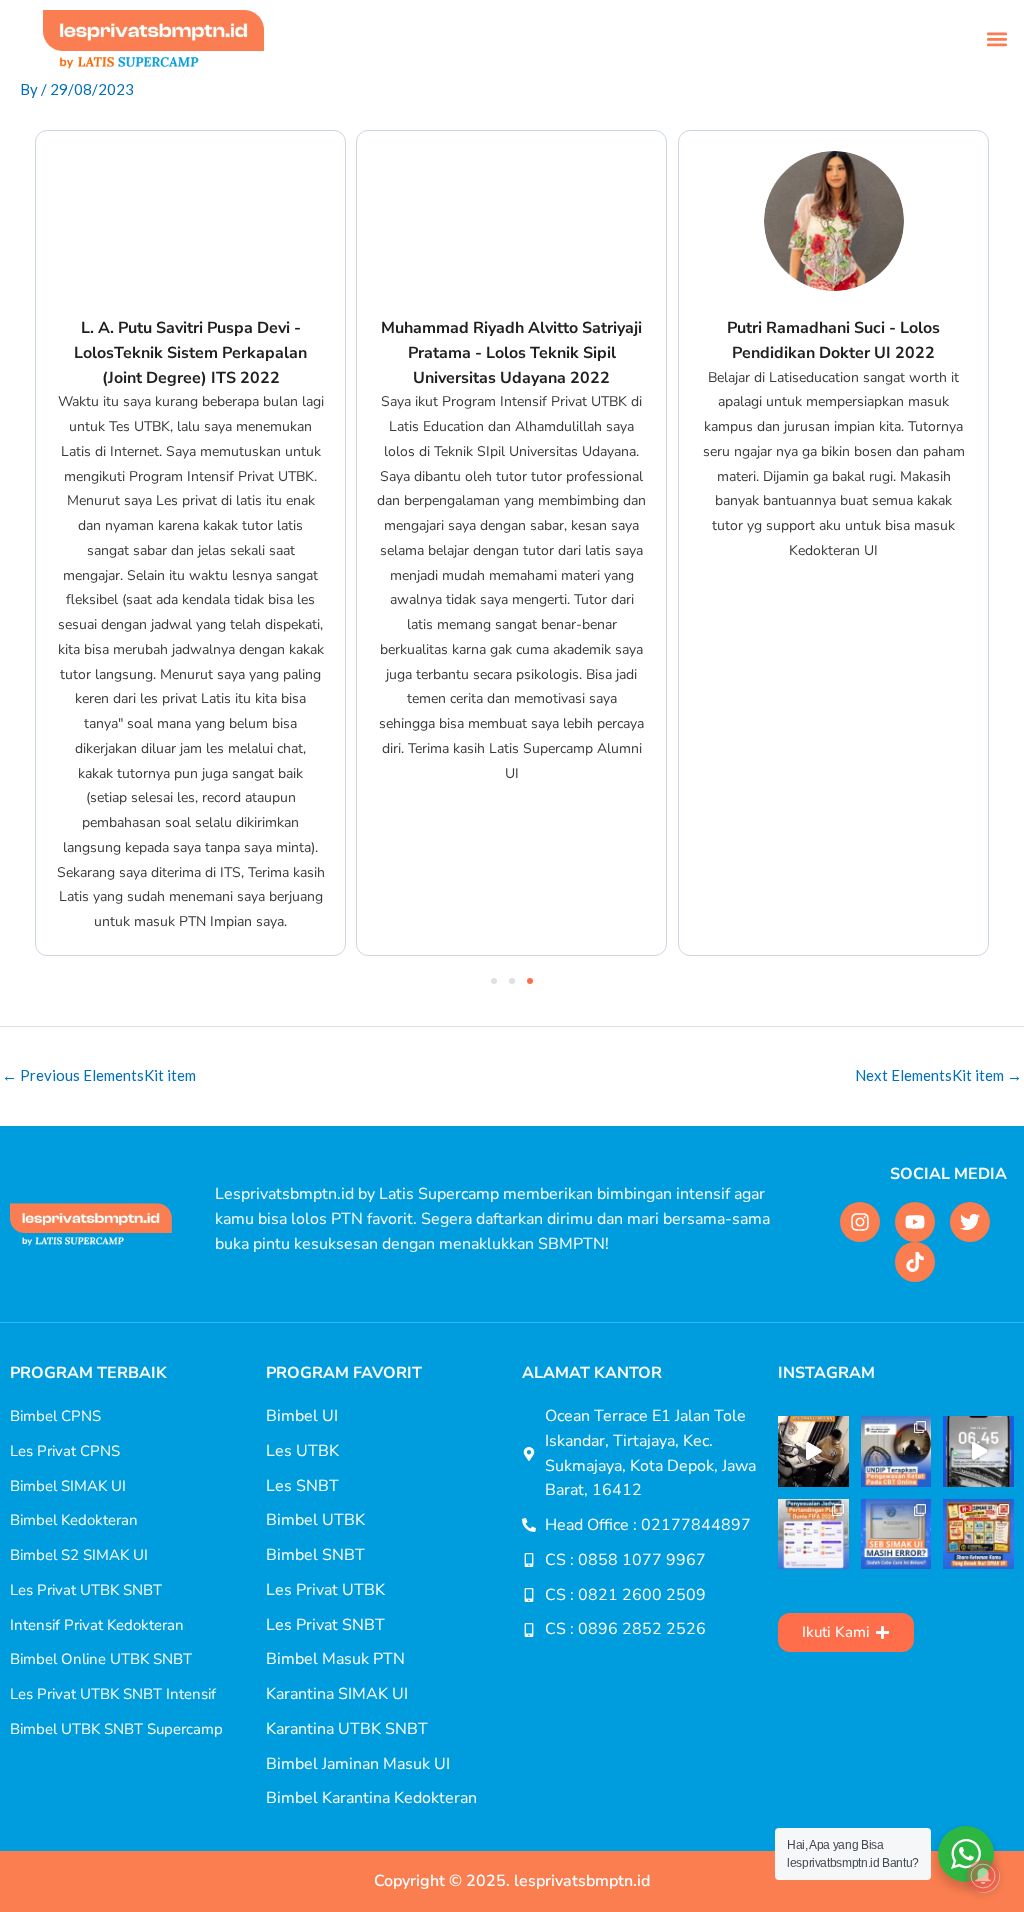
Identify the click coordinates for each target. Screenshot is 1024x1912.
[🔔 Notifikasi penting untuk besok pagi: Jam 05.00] (978, 1451)
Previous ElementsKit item (99, 1075)
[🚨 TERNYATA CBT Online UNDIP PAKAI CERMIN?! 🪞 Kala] (896, 1451)
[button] (997, 39)
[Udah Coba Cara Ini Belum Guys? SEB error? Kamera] (896, 1534)
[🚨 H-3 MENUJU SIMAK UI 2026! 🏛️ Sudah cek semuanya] (978, 1534)
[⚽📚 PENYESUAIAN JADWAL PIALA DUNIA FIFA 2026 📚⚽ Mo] (813, 1534)
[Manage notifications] (983, 1876)
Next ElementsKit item (938, 1075)
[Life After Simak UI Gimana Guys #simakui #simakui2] (813, 1451)
